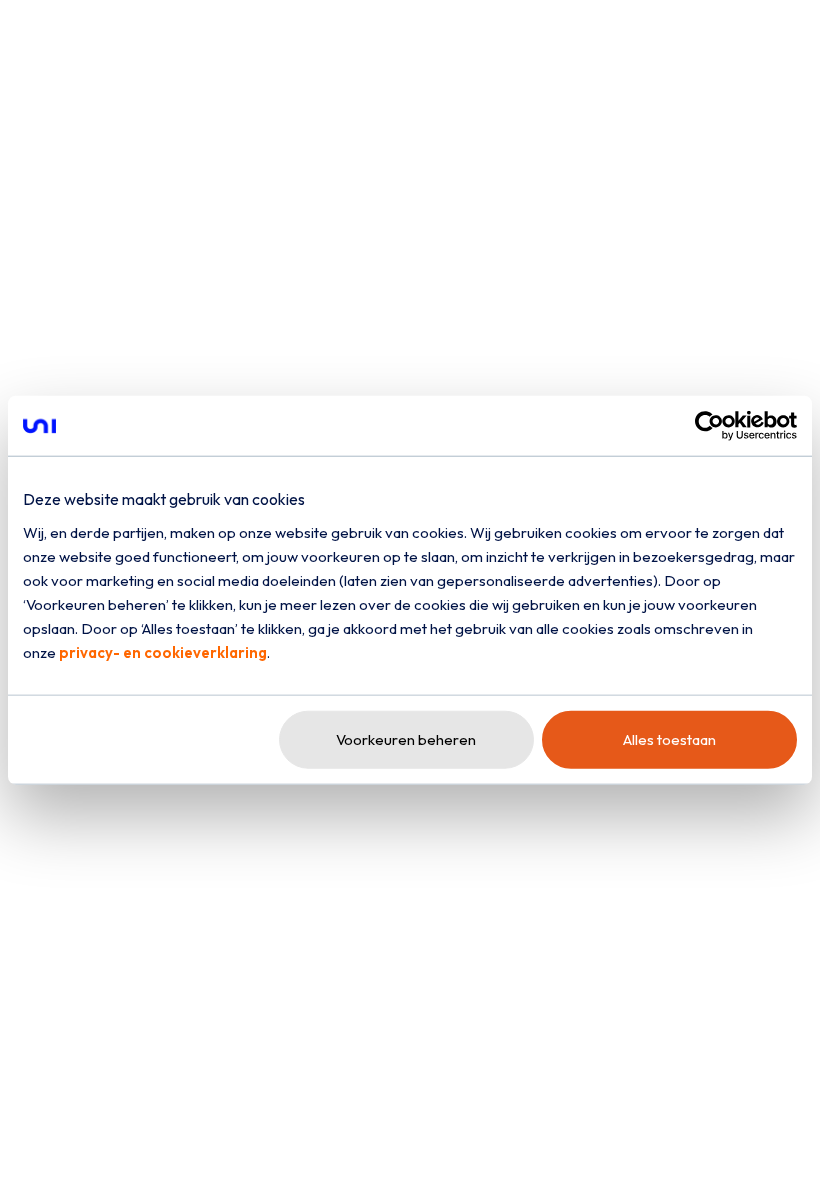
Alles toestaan (669, 738)
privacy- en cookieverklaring (163, 651)
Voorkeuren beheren (406, 738)
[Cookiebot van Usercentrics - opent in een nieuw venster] (709, 426)
